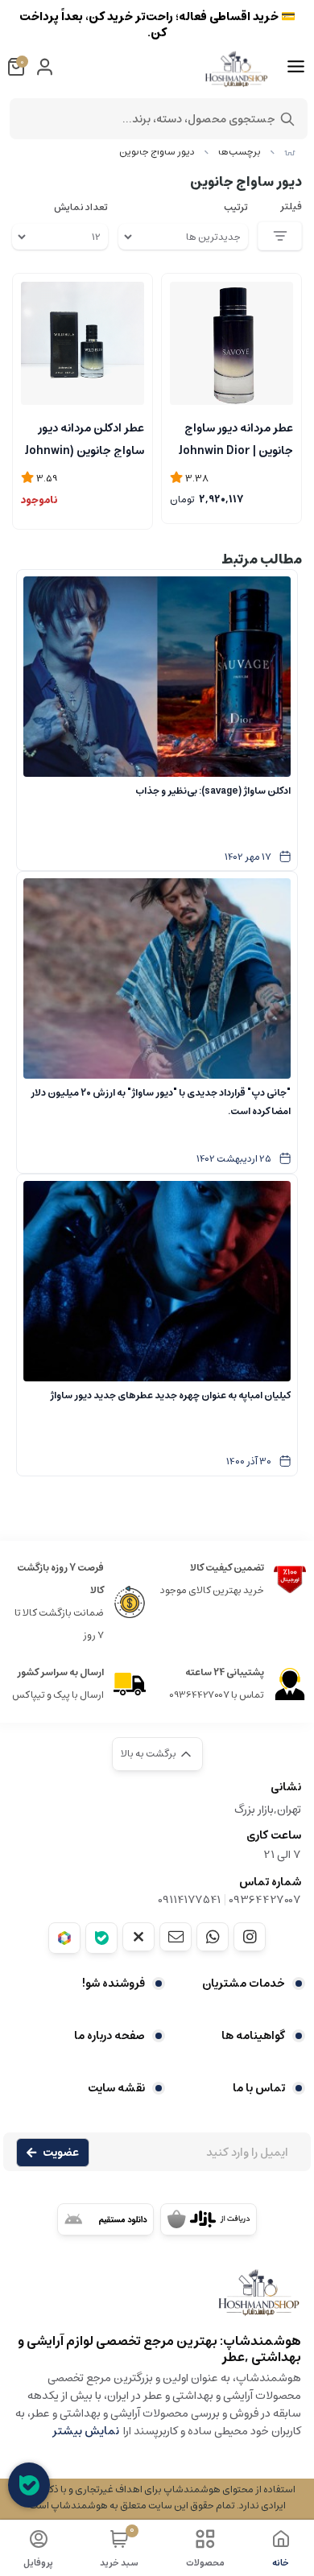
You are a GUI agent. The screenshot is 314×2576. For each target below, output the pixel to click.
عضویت (61, 2153)
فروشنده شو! (114, 1984)
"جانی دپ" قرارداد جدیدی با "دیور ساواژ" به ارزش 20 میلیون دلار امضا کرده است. (161, 1102)
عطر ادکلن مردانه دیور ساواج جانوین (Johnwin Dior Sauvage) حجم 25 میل (83, 438)
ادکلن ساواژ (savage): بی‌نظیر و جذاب (213, 791)
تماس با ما (259, 2088)
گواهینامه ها (253, 2036)
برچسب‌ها (240, 152)
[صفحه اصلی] (290, 152)
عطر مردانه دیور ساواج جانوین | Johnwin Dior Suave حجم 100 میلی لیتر (236, 438)
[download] (105, 2219)
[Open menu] (296, 67)
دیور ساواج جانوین (157, 152)
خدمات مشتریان (244, 1984)
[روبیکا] (64, 1938)
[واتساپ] (213, 1937)
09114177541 (189, 1900)
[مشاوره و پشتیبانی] (29, 2485)
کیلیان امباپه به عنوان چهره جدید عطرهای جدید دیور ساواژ (170, 1395)
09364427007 (265, 1900)
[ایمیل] (176, 1937)
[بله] (101, 1938)
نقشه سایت (116, 2088)
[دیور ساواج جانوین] (157, 2300)
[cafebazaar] (209, 2219)
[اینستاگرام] (250, 1937)
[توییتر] (138, 1937)
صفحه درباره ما (109, 2036)
